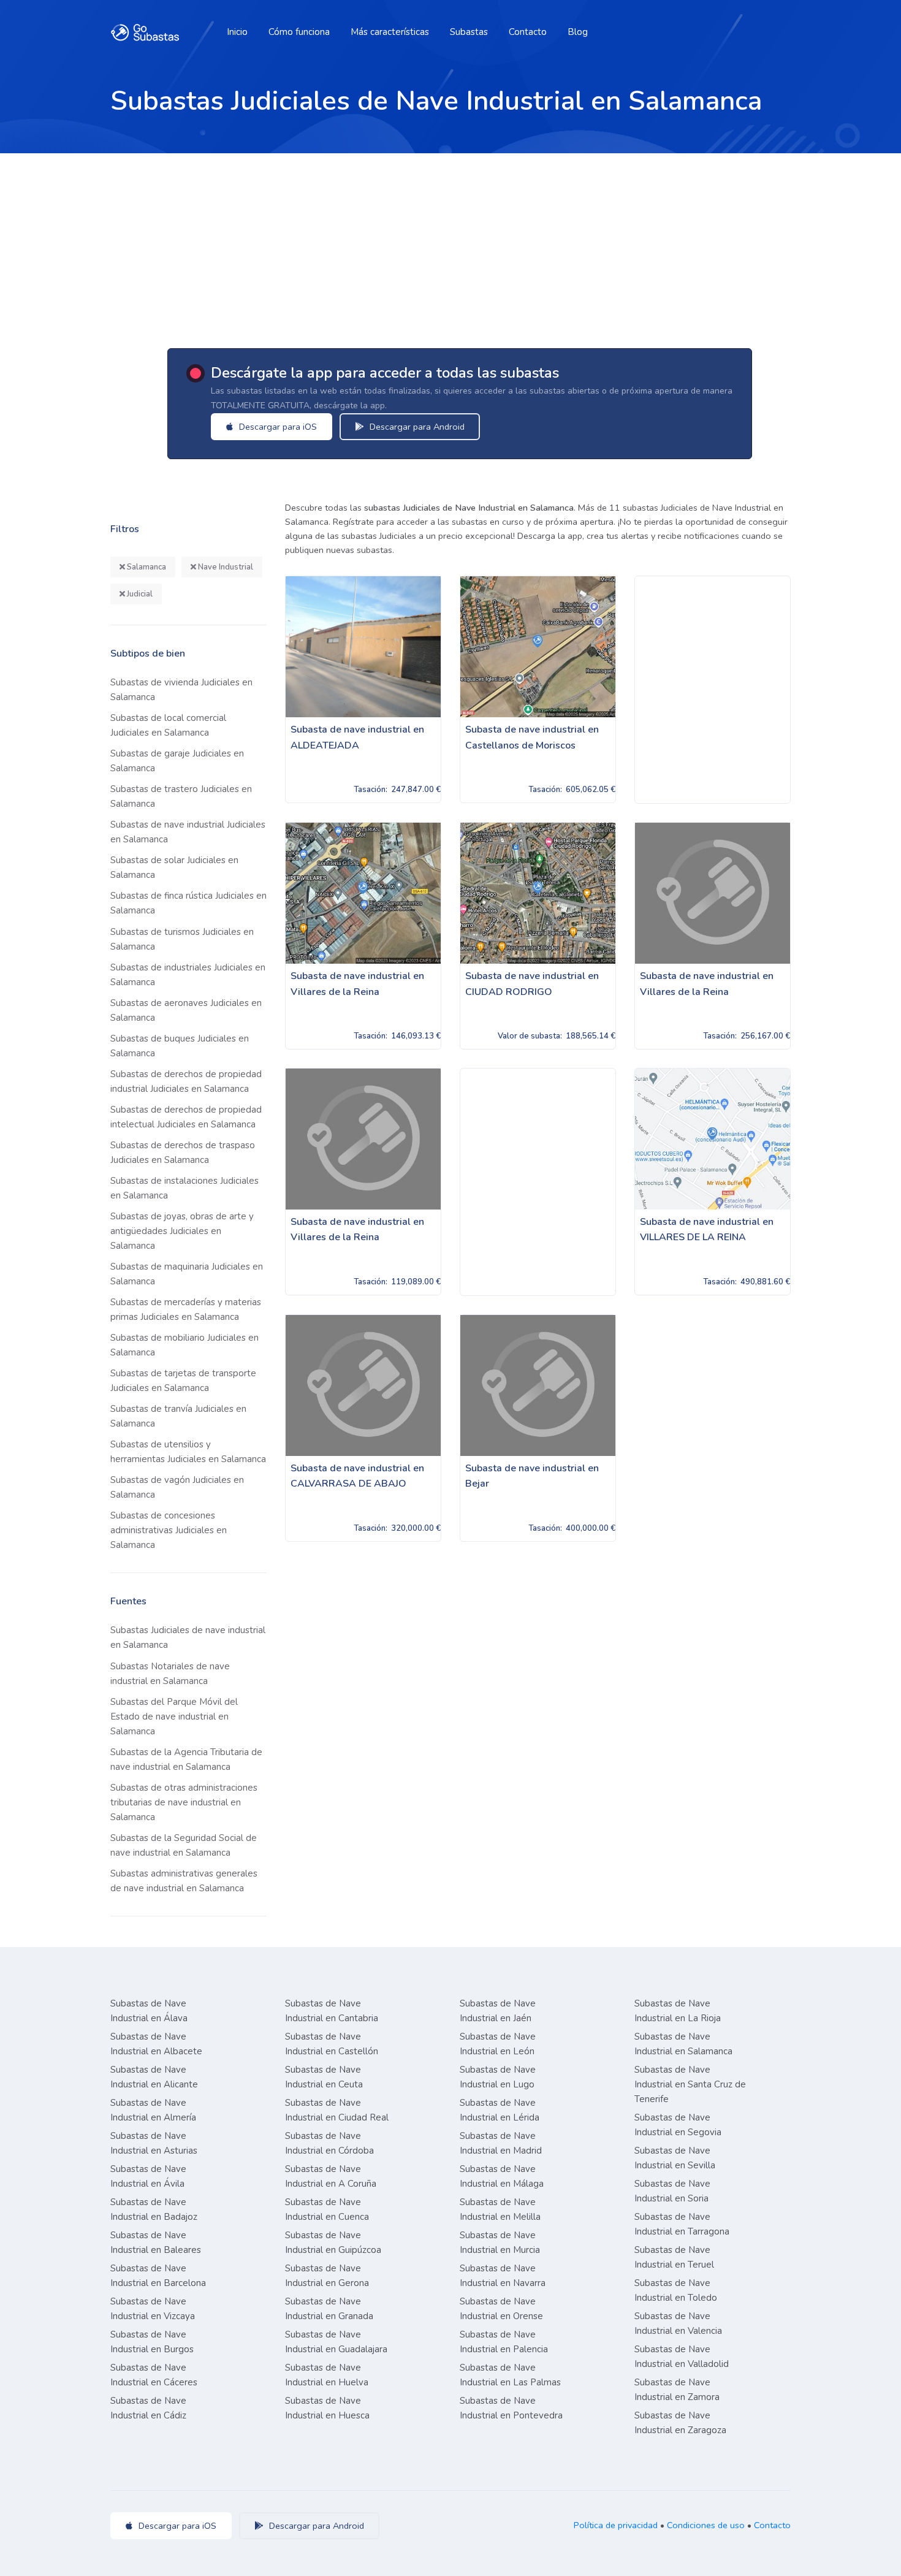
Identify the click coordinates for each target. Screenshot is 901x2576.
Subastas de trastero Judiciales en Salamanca (181, 796)
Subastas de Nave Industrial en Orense (501, 2309)
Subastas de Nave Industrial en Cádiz (148, 2408)
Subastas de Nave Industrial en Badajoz (154, 2209)
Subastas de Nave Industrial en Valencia (678, 2323)
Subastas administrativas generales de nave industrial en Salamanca (184, 1881)
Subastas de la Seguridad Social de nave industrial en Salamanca (184, 1845)
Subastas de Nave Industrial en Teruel (674, 2257)
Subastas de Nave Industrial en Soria (672, 2191)
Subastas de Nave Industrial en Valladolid (682, 2357)
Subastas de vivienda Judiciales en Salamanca (181, 690)
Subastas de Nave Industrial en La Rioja (678, 2011)
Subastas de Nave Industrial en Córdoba (329, 2143)
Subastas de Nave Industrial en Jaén (498, 2011)
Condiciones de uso (706, 2525)
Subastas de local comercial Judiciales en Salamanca (168, 725)
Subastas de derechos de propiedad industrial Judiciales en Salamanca (186, 1081)
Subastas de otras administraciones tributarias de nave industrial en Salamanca (184, 1802)
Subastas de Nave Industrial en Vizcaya (153, 2309)
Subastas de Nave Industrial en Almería (153, 2110)
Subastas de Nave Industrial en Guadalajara (336, 2342)
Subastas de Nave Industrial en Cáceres (154, 2375)
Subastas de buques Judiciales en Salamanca (180, 1046)
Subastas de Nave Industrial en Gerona (327, 2276)
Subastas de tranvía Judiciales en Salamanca (178, 1416)
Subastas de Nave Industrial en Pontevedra (511, 2408)
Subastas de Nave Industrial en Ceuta (324, 2077)
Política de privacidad (616, 2525)
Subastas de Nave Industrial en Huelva (327, 2375)
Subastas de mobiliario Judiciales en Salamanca (184, 1345)
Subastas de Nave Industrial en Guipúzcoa (333, 2243)
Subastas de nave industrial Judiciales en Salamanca (188, 832)
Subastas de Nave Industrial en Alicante (154, 2077)
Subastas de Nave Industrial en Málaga (502, 2176)
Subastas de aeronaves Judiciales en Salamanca (186, 1010)
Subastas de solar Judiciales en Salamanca (174, 867)
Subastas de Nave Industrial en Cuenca (327, 2209)
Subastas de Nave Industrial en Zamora (677, 2390)
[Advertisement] (450, 245)
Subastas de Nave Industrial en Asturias (154, 2143)
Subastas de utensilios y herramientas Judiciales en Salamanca (188, 1452)
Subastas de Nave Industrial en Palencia (504, 2342)
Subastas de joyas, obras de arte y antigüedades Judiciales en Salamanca (182, 1231)
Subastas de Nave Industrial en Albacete (156, 2044)
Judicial (139, 594)
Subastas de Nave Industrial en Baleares (156, 2243)
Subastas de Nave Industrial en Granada (329, 2309)
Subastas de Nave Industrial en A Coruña (331, 2176)
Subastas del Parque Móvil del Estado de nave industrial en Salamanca (174, 1717)
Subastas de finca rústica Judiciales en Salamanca (188, 903)
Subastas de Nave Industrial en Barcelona (158, 2276)
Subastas (469, 32)
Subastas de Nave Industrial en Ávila (148, 2176)
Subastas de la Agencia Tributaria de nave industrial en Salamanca (186, 1759)
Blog (578, 32)
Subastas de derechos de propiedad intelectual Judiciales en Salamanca (186, 1117)
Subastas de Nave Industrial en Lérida (500, 2110)
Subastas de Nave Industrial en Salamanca (683, 2044)
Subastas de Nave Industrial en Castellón (332, 2044)
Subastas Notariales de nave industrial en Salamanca (170, 1674)
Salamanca (146, 567)
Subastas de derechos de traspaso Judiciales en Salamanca (183, 1153)
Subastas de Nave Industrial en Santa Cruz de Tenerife (690, 2084)
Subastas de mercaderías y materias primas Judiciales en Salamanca (186, 1309)
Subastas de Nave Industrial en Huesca (327, 2408)
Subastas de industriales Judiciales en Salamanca (188, 975)
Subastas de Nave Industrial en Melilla (500, 2209)
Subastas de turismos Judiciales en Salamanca (182, 939)
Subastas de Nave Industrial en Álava (149, 2011)
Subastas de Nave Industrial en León (498, 2044)
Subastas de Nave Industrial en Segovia (678, 2125)
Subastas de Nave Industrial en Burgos (152, 2342)
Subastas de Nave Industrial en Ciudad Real (337, 2110)
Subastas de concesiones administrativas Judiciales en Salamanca (169, 1530)
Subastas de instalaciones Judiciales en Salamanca (184, 1188)
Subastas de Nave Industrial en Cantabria (332, 2011)
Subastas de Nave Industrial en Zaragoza (680, 2423)
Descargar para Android (416, 427)
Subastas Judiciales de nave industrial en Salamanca (188, 1637)
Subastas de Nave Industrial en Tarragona (682, 2224)
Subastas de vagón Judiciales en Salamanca (177, 1487)
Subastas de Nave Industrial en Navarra (503, 2276)
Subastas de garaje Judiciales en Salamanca (177, 761)
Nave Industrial (225, 567)
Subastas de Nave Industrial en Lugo (498, 2077)
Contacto (528, 32)
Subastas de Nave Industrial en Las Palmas (510, 2375)
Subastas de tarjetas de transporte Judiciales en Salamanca (183, 1381)
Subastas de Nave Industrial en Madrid (501, 2143)
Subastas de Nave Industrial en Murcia (500, 2243)
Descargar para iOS (277, 427)
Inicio (237, 32)
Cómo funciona (299, 32)
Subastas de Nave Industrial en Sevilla (675, 2158)
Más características (390, 32)
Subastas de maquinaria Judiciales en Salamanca (187, 1274)
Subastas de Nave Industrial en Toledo (676, 2290)
